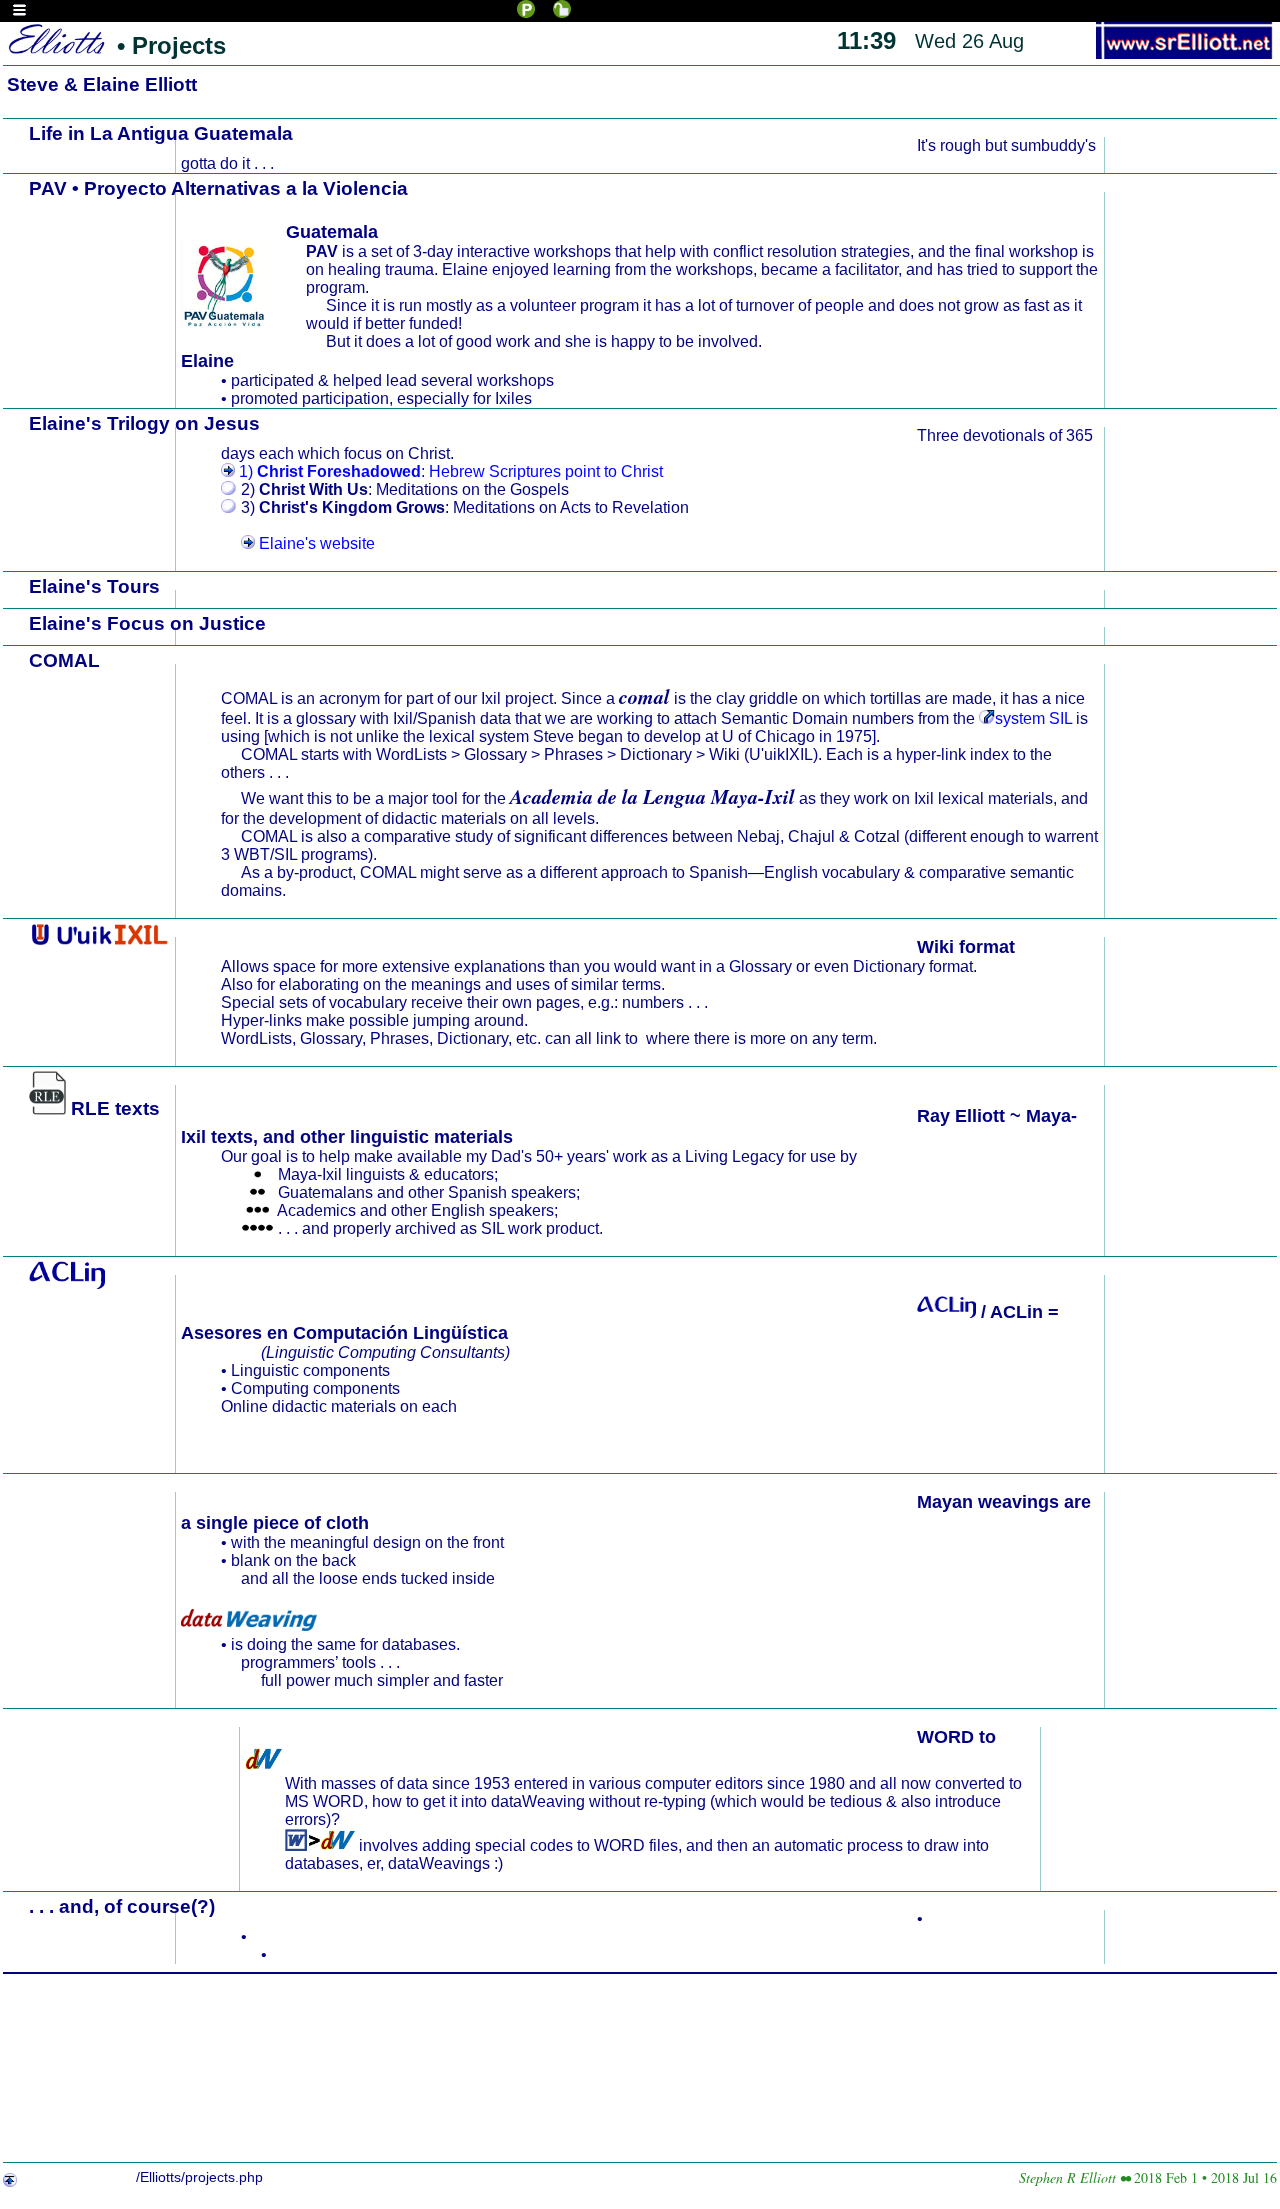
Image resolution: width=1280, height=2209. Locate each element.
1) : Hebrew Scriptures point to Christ (449, 471)
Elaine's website (315, 543)
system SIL (1033, 718)
